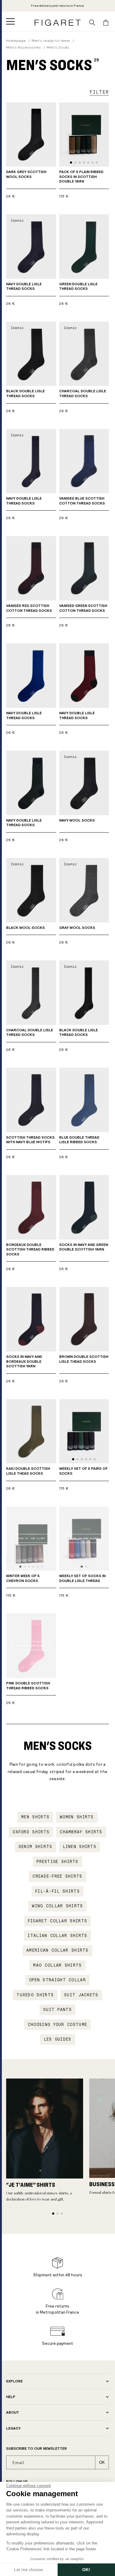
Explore (14, 2381)
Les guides (58, 2039)
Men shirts (35, 1817)
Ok (102, 2462)
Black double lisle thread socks (25, 394)
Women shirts (77, 1817)
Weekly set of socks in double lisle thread (82, 1578)
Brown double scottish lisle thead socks (84, 1359)
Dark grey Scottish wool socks (26, 174)
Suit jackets (81, 1995)
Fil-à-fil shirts (57, 1891)
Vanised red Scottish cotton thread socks (29, 608)
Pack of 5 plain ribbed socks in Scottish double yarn (81, 177)
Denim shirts (36, 1847)
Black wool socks (25, 928)
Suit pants (57, 2010)
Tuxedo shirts (35, 1995)
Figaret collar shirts (57, 1921)
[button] (10, 21)
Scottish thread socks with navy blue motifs (30, 1140)
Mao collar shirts (57, 1965)
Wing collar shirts (57, 1906)
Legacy (13, 2428)
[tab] (71, 163)
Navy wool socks (77, 820)
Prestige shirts (57, 1862)
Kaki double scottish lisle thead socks (28, 1471)
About (13, 2412)
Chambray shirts (81, 1832)
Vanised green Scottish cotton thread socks (83, 608)
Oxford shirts (31, 1832)
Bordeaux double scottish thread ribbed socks (30, 1249)
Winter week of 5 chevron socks (23, 1578)
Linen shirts (80, 1847)
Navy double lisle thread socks (24, 286)
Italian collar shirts (57, 1936)
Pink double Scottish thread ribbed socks (28, 1686)
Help (11, 2397)
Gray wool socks (77, 928)
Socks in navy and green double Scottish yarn (84, 1247)
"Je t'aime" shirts (31, 2185)
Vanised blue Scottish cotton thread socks (82, 501)
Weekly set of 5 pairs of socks (83, 1471)
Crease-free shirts (57, 1876)
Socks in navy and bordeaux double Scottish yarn (24, 1361)
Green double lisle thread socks (78, 286)
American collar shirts (57, 1950)
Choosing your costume (57, 2025)
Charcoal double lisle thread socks (83, 394)
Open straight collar (57, 1980)
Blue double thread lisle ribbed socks (79, 1140)
